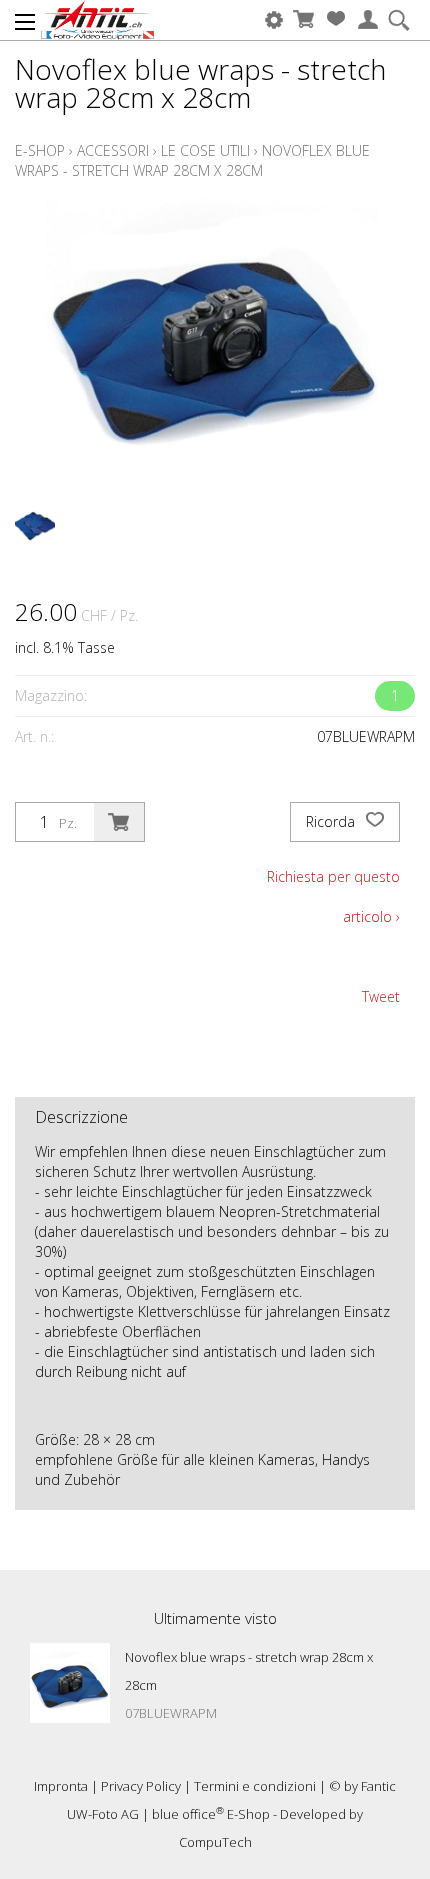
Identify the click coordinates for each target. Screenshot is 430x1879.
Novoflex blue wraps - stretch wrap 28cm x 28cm (192, 160)
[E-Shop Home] (97, 20)
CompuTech (215, 1842)
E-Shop (40, 150)
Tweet (381, 996)
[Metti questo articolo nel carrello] (119, 822)
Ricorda (332, 821)
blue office (188, 1814)
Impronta (61, 1786)
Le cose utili (205, 150)
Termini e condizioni (255, 1786)
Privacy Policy (141, 1786)
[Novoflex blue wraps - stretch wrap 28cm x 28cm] (70, 1683)
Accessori (113, 150)
